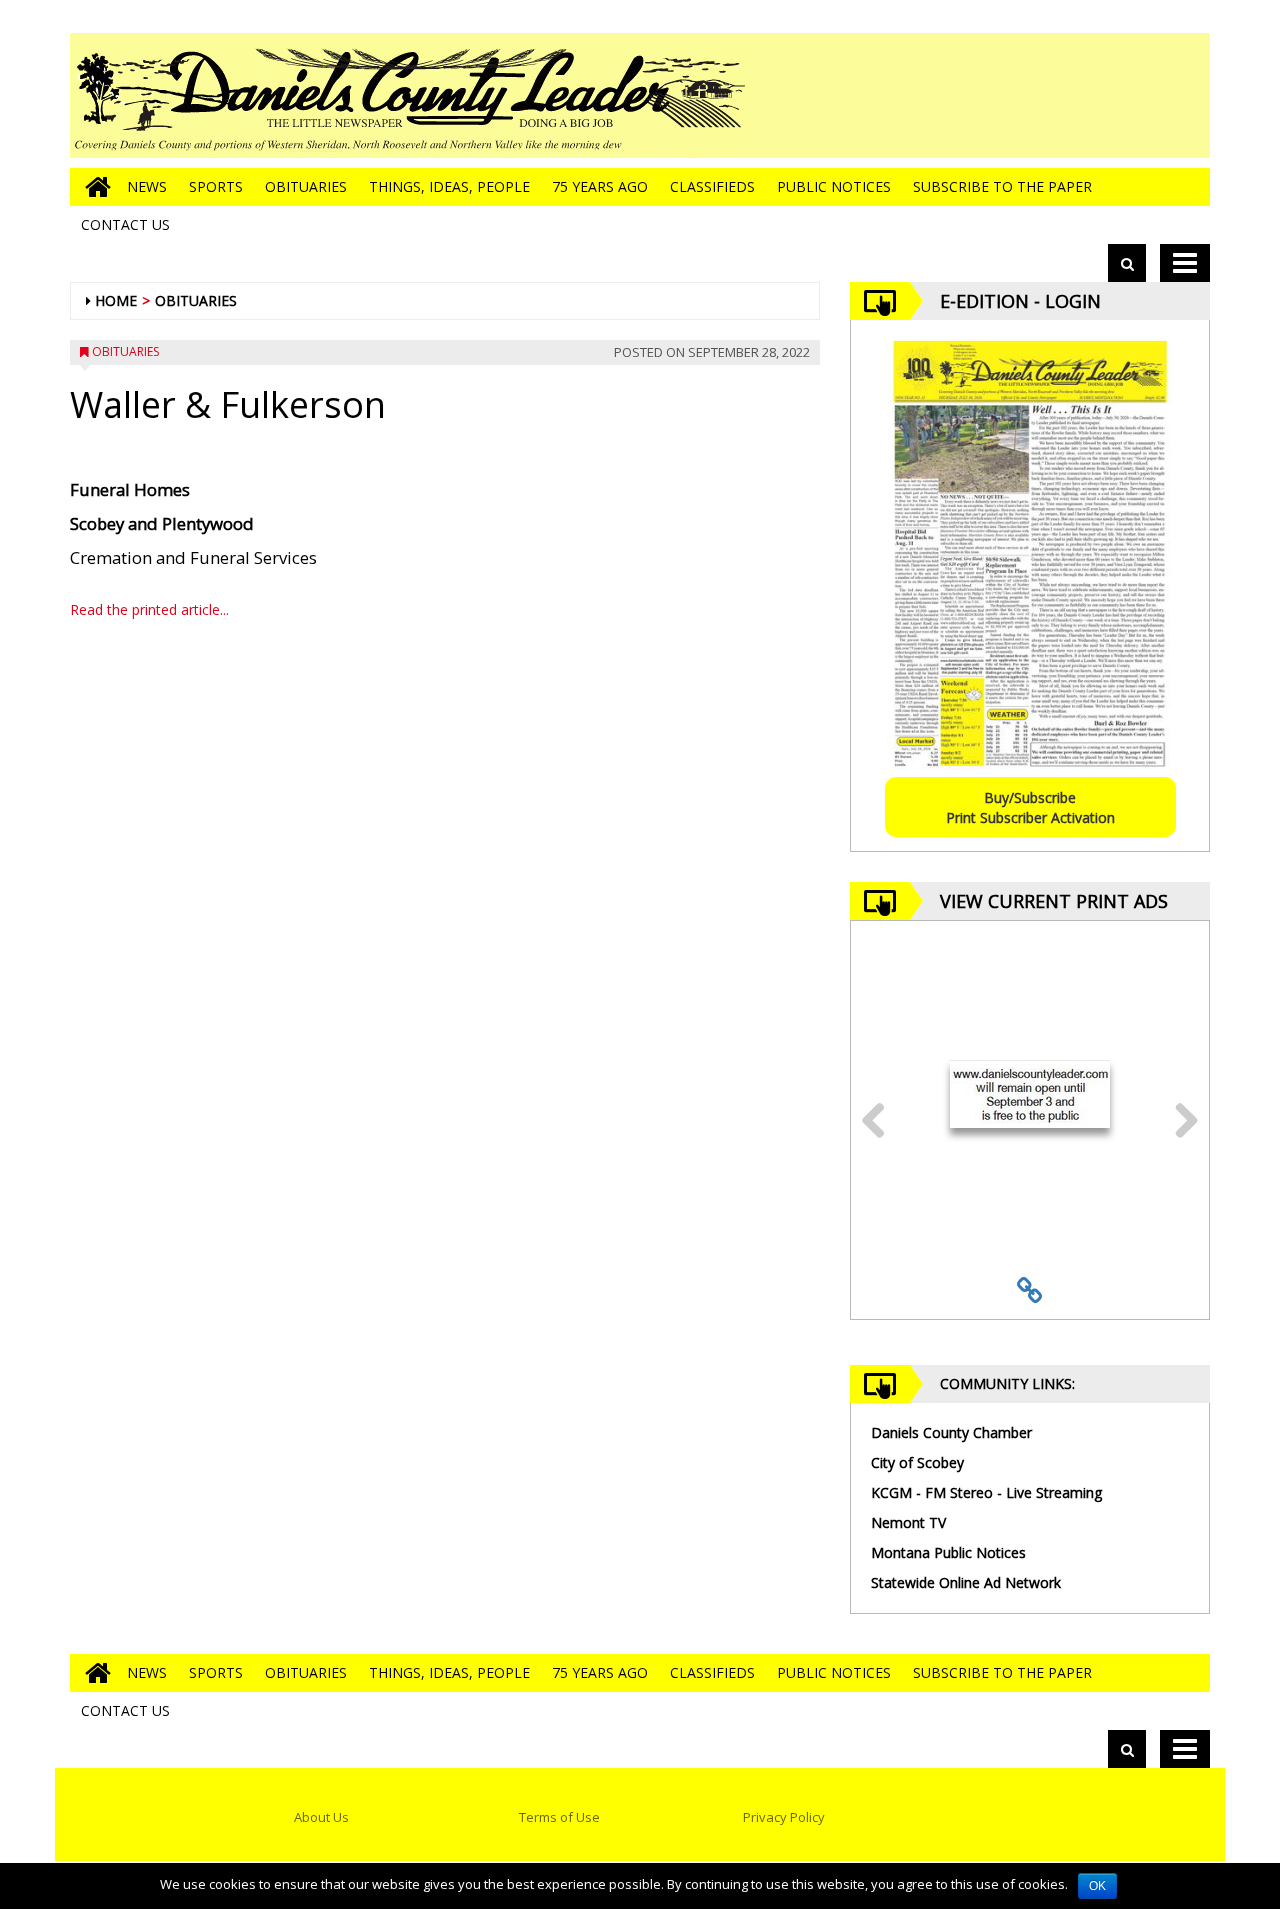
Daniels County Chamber (951, 1432)
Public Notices (834, 186)
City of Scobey (917, 1462)
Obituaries (306, 186)
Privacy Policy (784, 1817)
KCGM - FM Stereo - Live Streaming (986, 1492)
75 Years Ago (600, 186)
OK (1097, 1886)
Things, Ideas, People (449, 186)
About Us (321, 1817)
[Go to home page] (93, 187)
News (147, 186)
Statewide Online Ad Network (966, 1582)
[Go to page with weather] (1060, 95)
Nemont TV (908, 1522)
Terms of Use (559, 1817)
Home (116, 300)
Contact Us (125, 224)
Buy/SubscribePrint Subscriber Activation (1030, 807)
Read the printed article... (149, 609)
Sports (216, 186)
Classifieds (712, 186)
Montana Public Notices (948, 1552)
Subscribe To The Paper (1002, 186)
